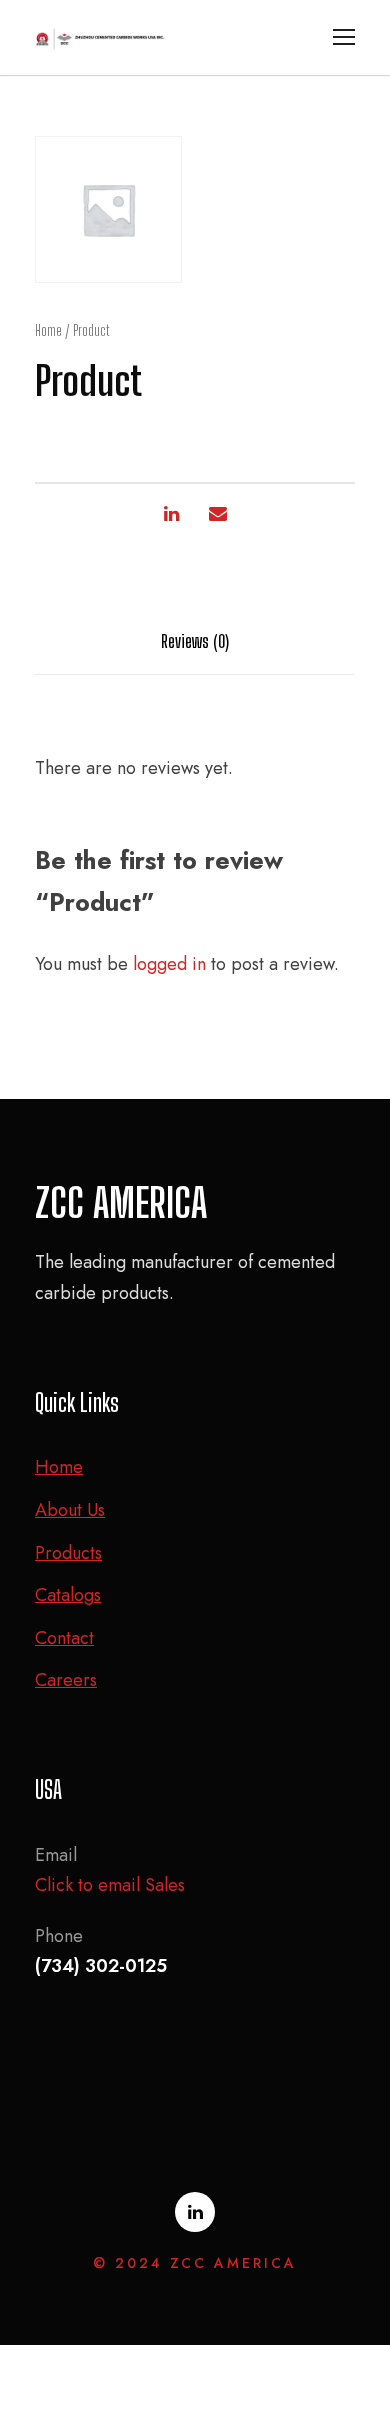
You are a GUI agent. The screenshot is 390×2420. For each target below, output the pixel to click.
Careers (66, 1680)
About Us (70, 1510)
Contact (64, 1638)
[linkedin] (195, 2212)
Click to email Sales (110, 1885)
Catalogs (68, 1595)
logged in (169, 964)
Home (48, 330)
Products (68, 1553)
